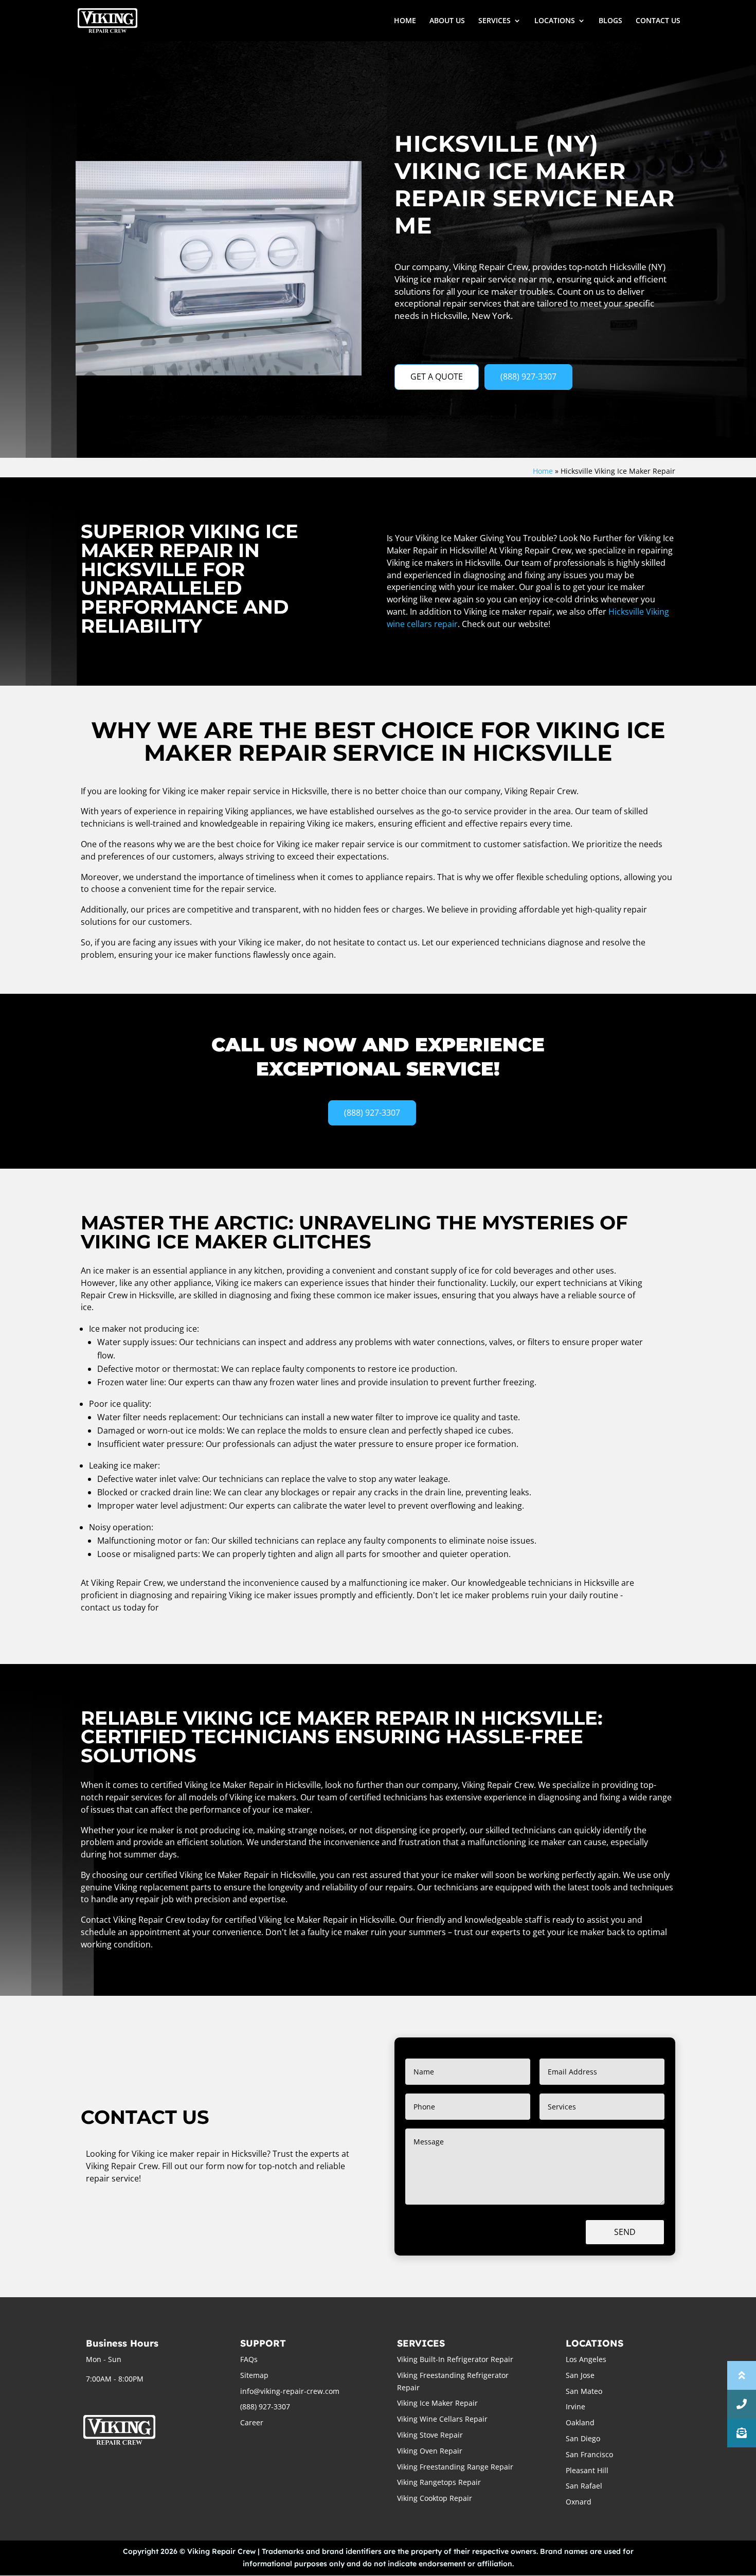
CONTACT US (658, 21)
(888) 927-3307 (528, 377)
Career (252, 2422)
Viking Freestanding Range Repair (455, 2467)
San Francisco (589, 2454)
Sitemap (254, 2375)
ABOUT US (447, 21)
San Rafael (584, 2486)
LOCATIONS (555, 21)
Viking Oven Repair (430, 2451)
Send (625, 2232)
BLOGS (610, 21)
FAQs (249, 2359)
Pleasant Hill (587, 2470)
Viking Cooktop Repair (435, 2498)
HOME (405, 21)
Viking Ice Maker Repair (437, 2403)
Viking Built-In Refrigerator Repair (455, 2359)
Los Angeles (586, 2359)
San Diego (583, 2438)
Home (543, 471)
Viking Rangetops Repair (439, 2482)
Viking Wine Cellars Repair (442, 2419)
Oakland (580, 2422)
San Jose (580, 2375)
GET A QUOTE (437, 377)
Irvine (575, 2407)
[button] (742, 2433)
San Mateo (584, 2391)
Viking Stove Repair (430, 2435)
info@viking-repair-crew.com (290, 2391)
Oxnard (579, 2502)
